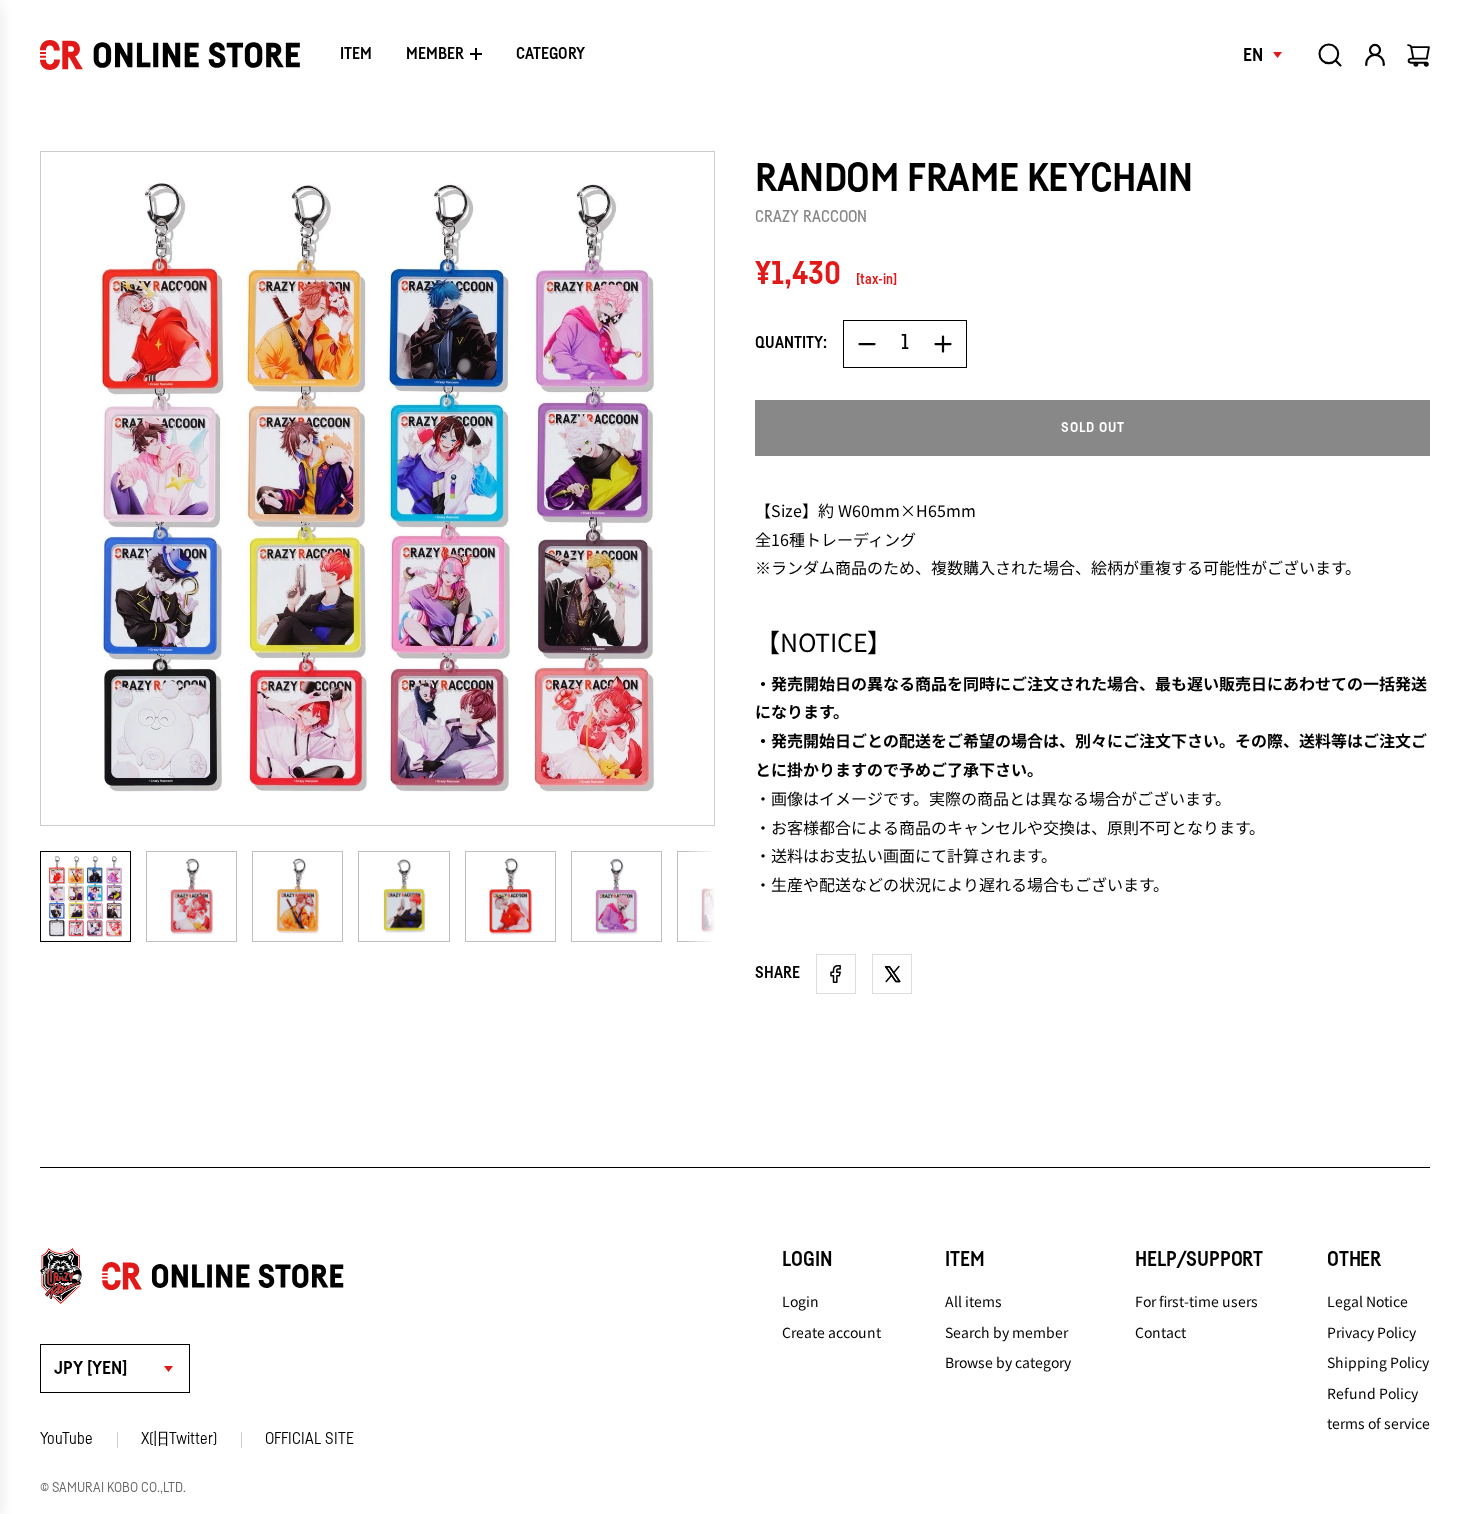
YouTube (66, 1439)
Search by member (1006, 1332)
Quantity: (791, 343)
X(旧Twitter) (179, 1439)
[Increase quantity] (943, 344)
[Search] (1330, 55)
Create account (831, 1332)
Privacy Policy (1371, 1332)
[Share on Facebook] (836, 974)
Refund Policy (1372, 1393)
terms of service (1378, 1423)
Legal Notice (1367, 1301)
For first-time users (1196, 1301)
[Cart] (1420, 55)
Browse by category (1008, 1362)
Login (800, 1301)
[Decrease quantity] (867, 344)
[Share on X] (892, 974)
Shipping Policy (1378, 1362)
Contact (1160, 1332)
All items (973, 1301)
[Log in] (1375, 55)
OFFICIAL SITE (309, 1439)
